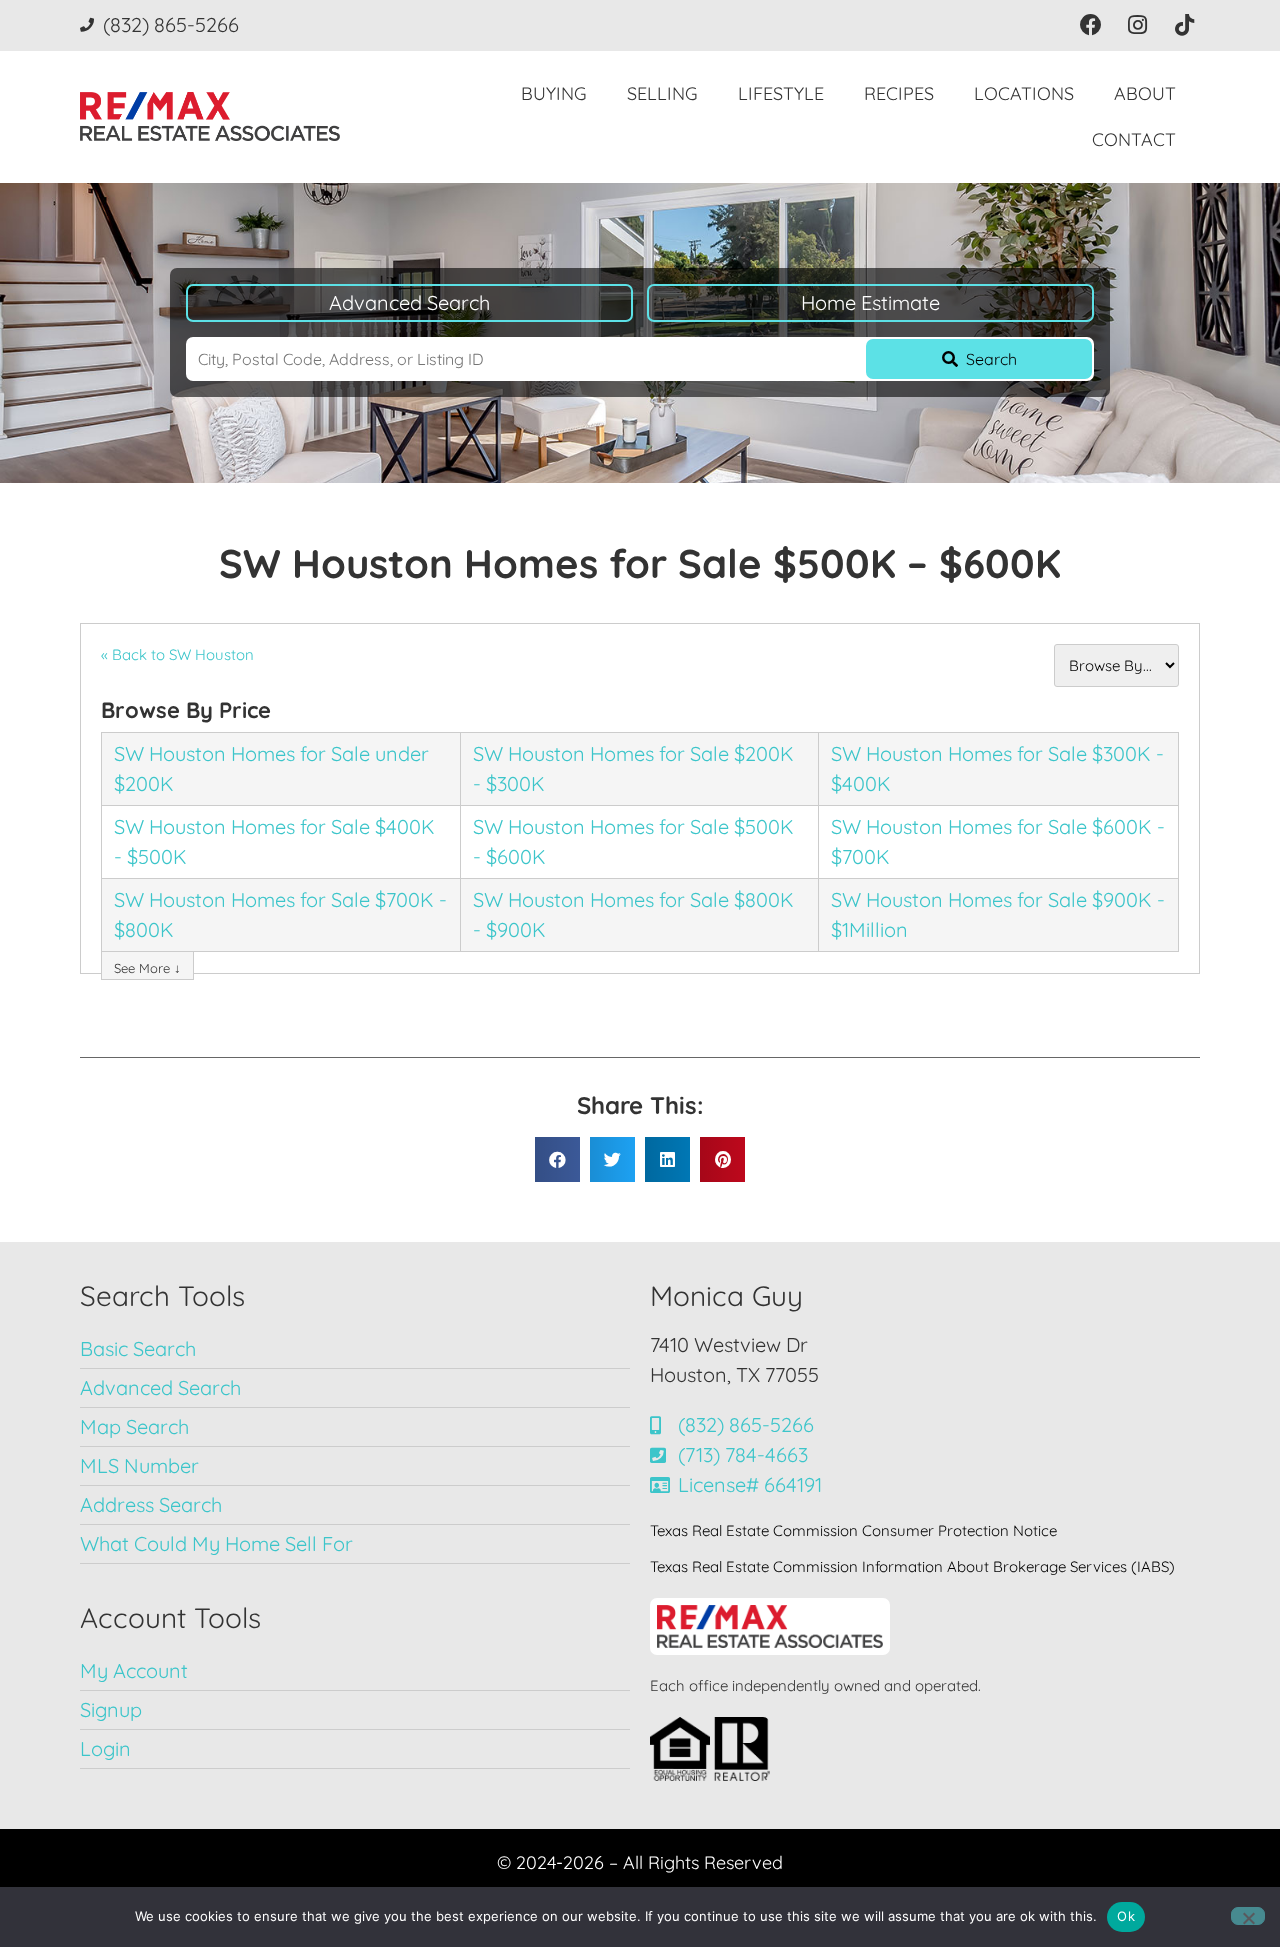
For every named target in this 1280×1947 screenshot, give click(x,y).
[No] (1248, 1916)
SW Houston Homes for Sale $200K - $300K (633, 768)
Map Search (134, 1426)
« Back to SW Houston (177, 654)
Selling (662, 93)
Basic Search (138, 1348)
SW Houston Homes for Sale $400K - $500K (274, 841)
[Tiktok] (1184, 25)
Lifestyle (781, 93)
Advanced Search (409, 302)
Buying (554, 93)
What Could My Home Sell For (216, 1543)
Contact (1134, 139)
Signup (111, 1709)
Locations (1024, 93)
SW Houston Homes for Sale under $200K (271, 768)
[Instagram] (1137, 25)
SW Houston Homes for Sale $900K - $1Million (998, 914)
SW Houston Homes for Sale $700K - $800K (280, 914)
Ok (1126, 1916)
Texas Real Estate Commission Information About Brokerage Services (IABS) (912, 1566)
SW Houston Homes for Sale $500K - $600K (633, 841)
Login (105, 1748)
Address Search (151, 1504)
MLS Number (139, 1465)
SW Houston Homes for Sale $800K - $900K (633, 914)
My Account (134, 1670)
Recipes (899, 93)
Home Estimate (870, 302)
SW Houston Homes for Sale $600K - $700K (998, 841)
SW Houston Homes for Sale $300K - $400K (997, 768)
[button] (557, 1159)
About (1145, 93)
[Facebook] (1091, 25)
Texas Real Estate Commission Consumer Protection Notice (853, 1530)
